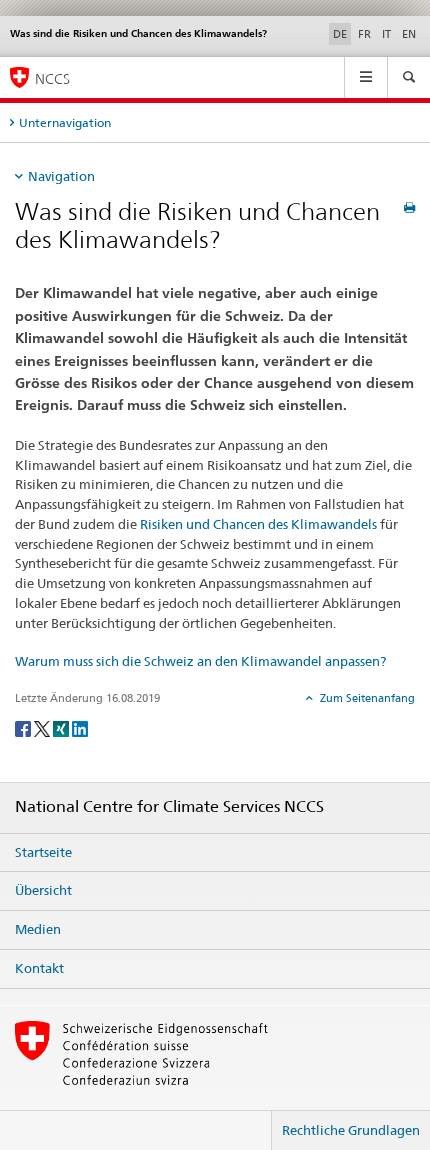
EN (409, 34)
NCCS (52, 78)
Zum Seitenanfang (366, 698)
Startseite (43, 852)
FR (364, 34)
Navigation (61, 176)
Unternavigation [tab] (65, 122)
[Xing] (62, 727)
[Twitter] (43, 727)
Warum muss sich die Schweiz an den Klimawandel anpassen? (200, 661)
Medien (38, 929)
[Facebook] (24, 727)
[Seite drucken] (409, 207)
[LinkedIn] (80, 727)
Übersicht (43, 890)
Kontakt (39, 968)
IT (386, 34)
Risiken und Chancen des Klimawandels (258, 524)
